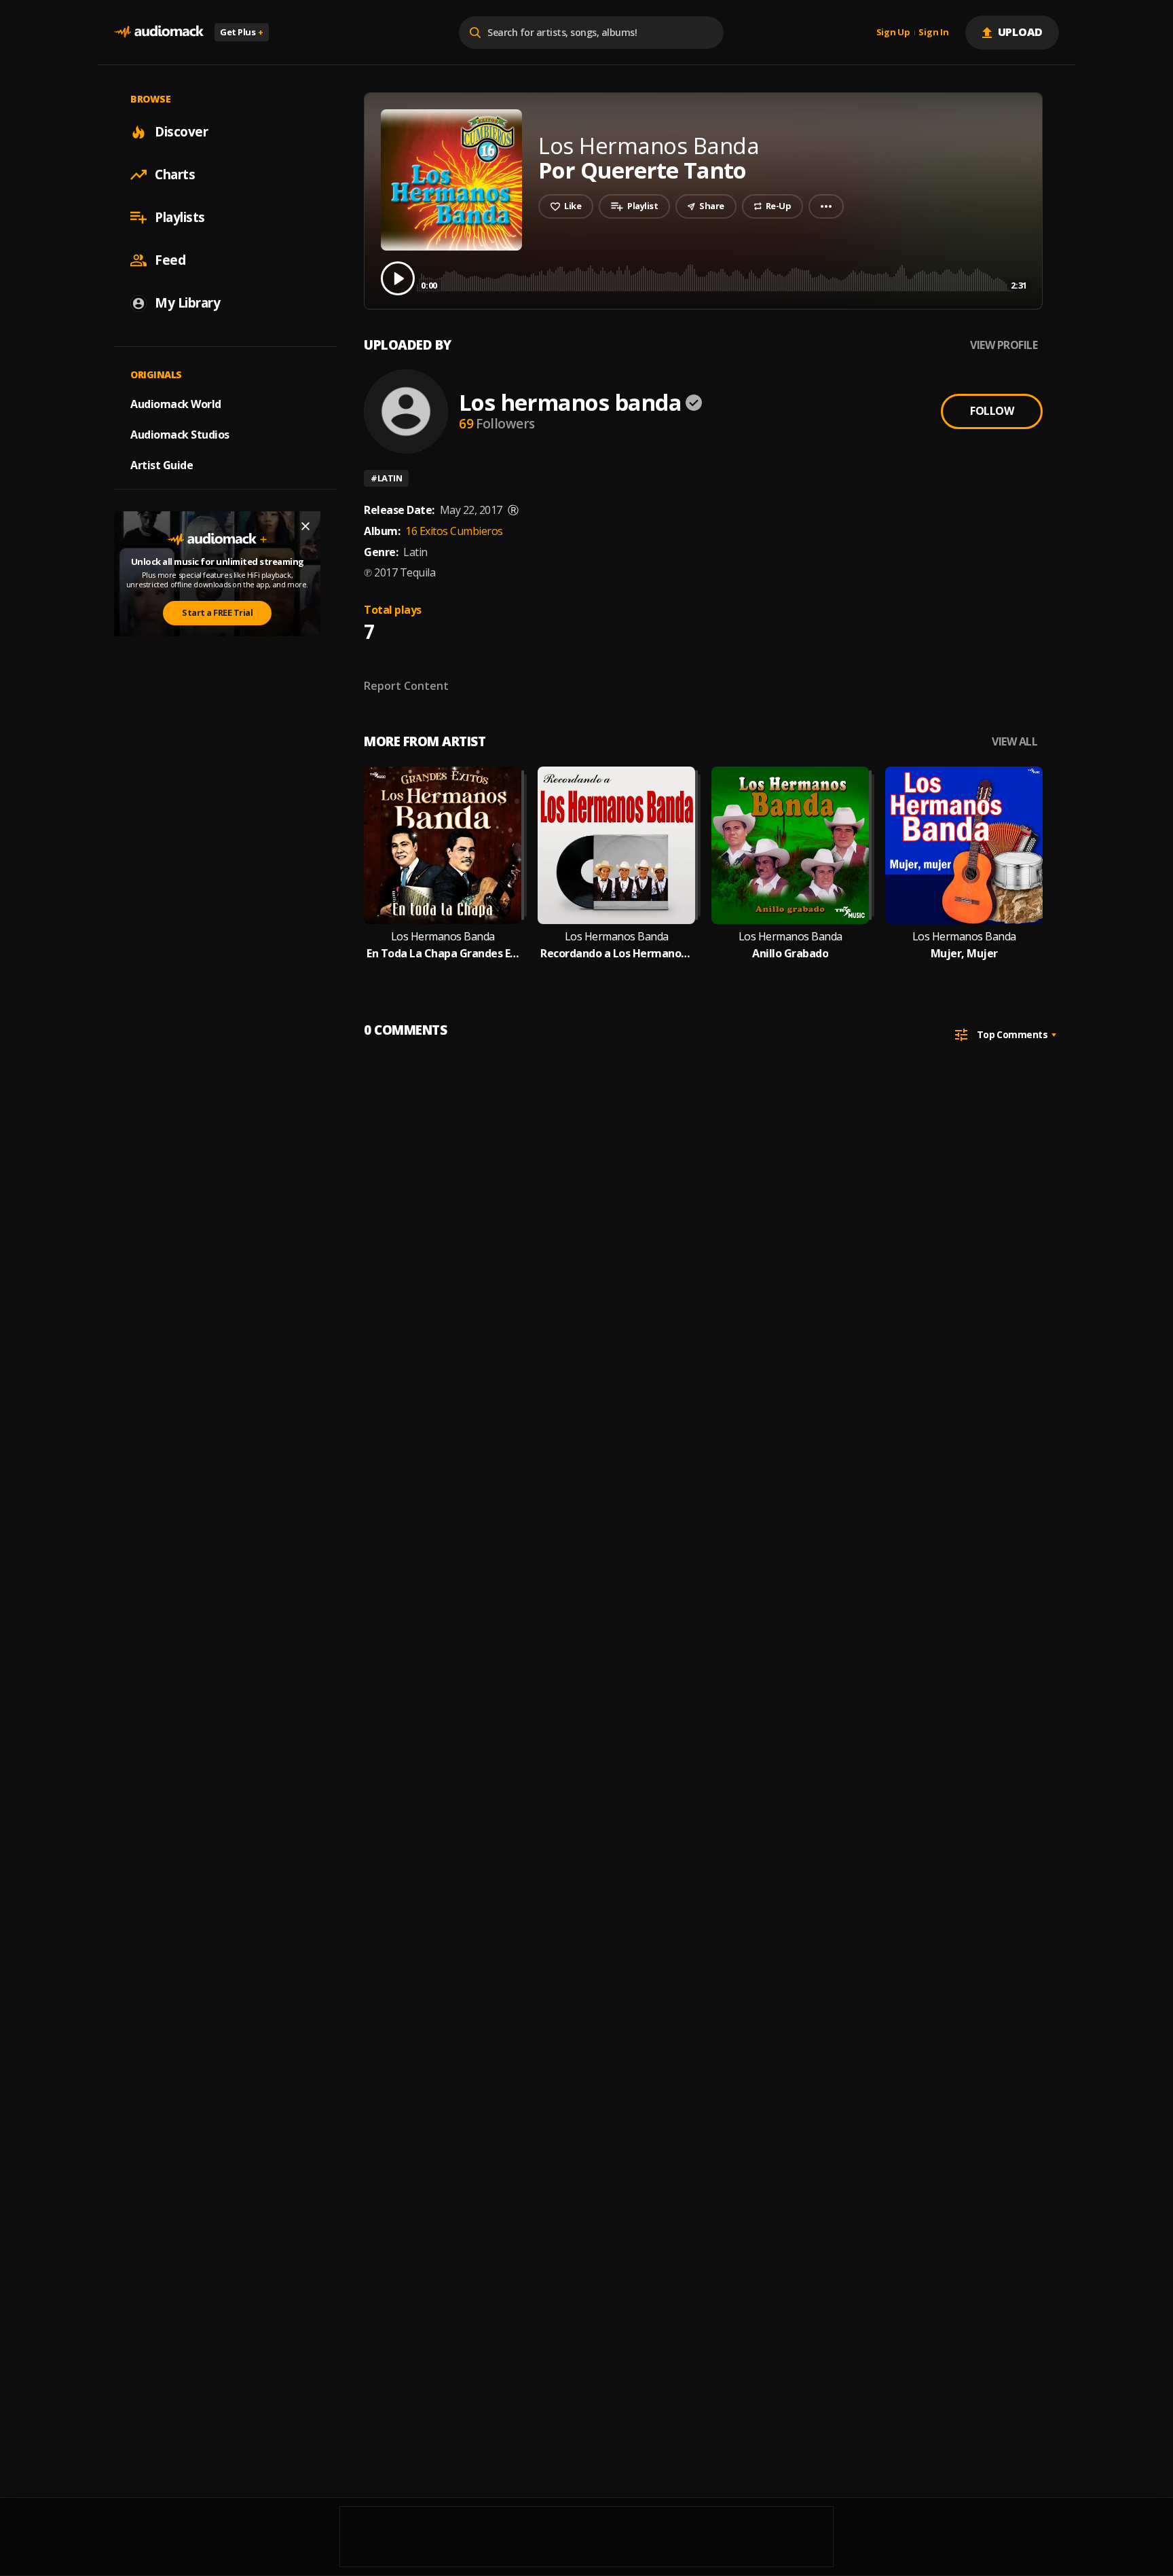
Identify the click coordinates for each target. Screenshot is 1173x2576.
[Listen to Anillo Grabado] (790, 845)
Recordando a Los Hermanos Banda (616, 954)
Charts (175, 174)
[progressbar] (724, 277)
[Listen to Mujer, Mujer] (964, 845)
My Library (187, 303)
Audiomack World (176, 404)
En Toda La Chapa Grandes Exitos (443, 954)
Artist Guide (162, 465)
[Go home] (159, 32)
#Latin (386, 478)
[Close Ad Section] (305, 526)
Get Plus (242, 32)
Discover (181, 132)
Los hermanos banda (570, 402)
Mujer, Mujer (964, 954)
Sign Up (893, 33)
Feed (170, 260)
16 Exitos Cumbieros (454, 531)
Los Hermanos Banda (443, 937)
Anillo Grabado (790, 954)
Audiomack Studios (180, 435)
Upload (1021, 32)
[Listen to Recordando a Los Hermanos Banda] (616, 845)
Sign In (933, 33)
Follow (992, 411)
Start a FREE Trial (217, 612)
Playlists (180, 217)
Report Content (406, 686)
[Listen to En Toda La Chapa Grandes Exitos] (443, 845)
